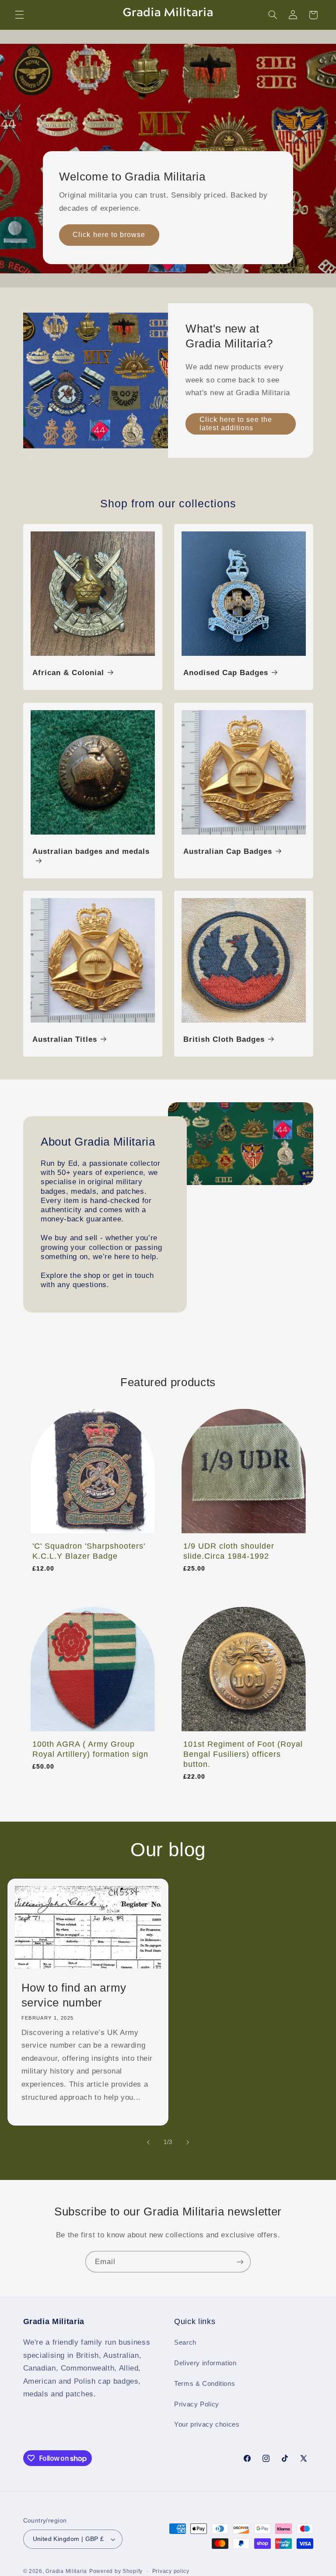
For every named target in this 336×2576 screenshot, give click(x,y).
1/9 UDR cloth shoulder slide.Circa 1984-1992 (229, 1551)
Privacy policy (171, 2571)
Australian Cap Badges (228, 851)
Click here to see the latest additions (236, 424)
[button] (19, 15)
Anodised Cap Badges (226, 673)
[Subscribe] (240, 2262)
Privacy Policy (197, 2404)
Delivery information (205, 2363)
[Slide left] (148, 2142)
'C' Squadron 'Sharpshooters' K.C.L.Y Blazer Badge (89, 1551)
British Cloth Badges (224, 1039)
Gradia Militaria (66, 2571)
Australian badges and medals (91, 851)
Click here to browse (109, 235)
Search (185, 2342)
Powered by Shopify (116, 2571)
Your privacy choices (207, 2424)
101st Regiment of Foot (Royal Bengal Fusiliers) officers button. (243, 1754)
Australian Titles (65, 1039)
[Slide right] (188, 2142)
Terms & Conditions (205, 2384)
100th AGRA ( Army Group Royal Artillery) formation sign (90, 1749)
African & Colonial (68, 673)
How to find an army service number (74, 1995)
